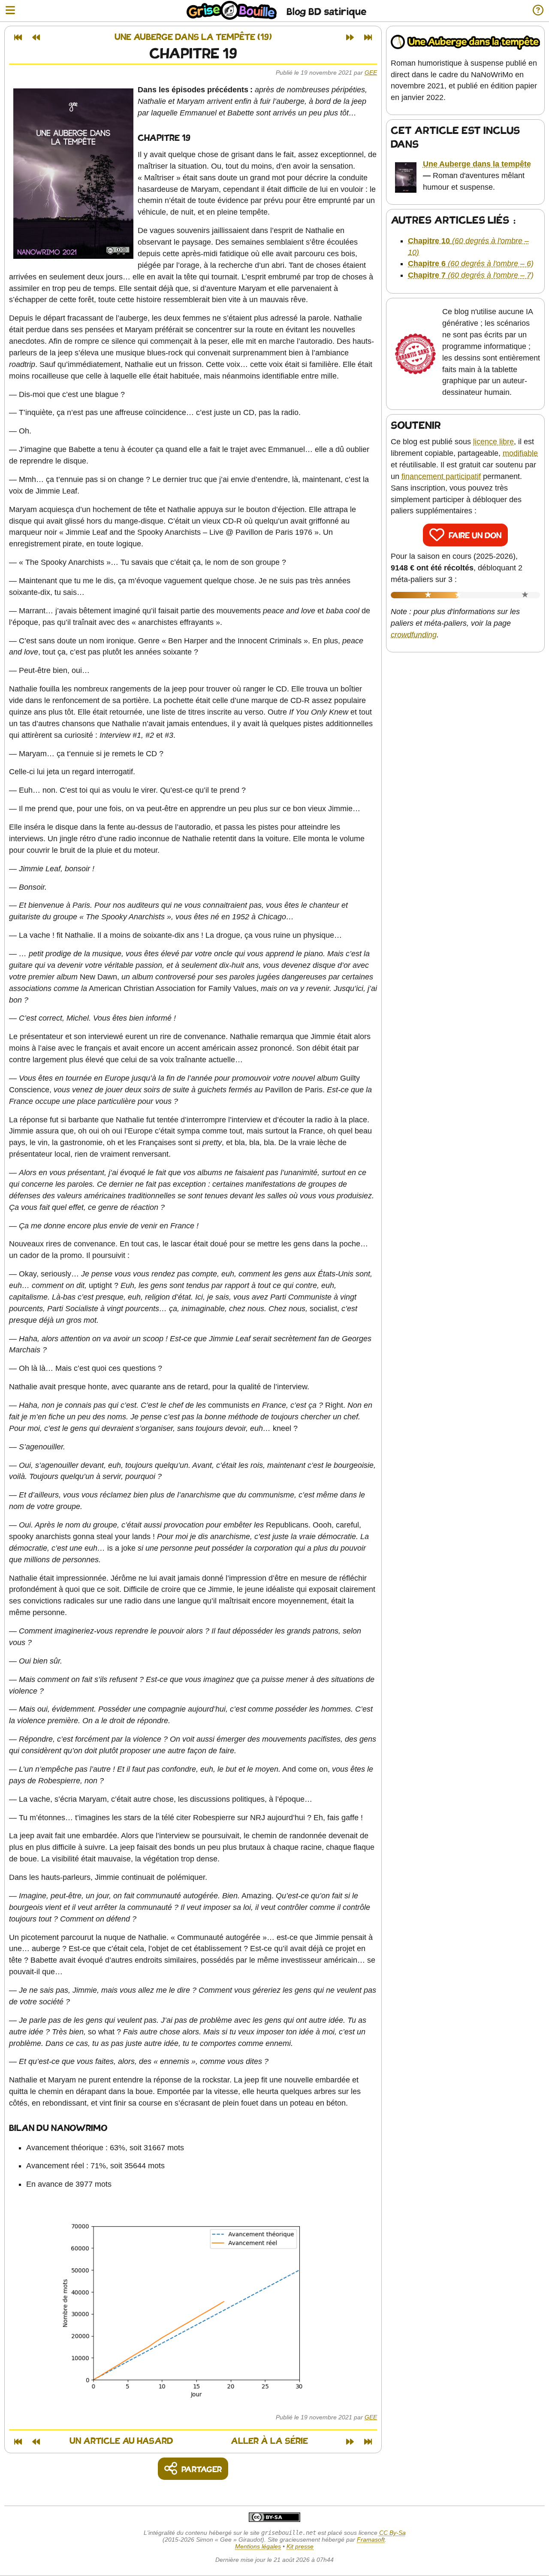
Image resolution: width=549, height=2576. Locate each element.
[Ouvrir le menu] (10, 11)
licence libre (493, 442)
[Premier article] (18, 37)
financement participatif (441, 476)
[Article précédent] (36, 37)
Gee (371, 73)
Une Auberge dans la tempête (477, 164)
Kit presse (300, 2546)
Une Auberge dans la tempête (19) (193, 38)
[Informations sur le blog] (538, 11)
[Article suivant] (350, 37)
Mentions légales (258, 2546)
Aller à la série (269, 2441)
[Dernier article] (368, 37)
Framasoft (371, 2540)
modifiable (520, 453)
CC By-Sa (392, 2533)
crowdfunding (414, 635)
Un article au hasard (121, 2441)
